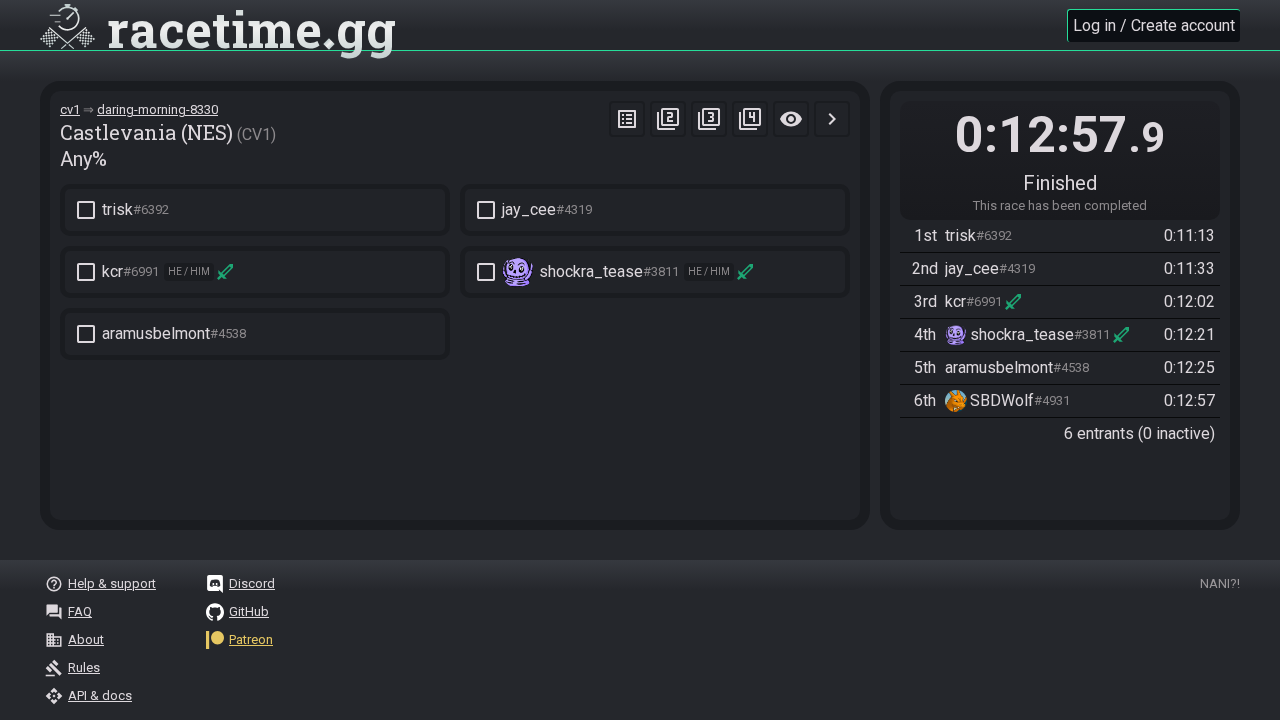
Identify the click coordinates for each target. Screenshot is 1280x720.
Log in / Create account (1154, 25)
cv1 (70, 109)
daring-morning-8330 (157, 109)
